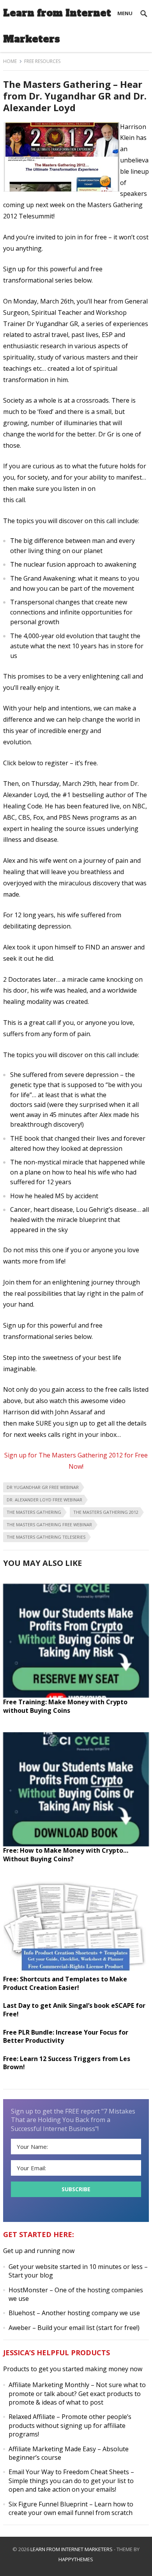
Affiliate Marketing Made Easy (52, 2449)
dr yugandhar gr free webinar (43, 1487)
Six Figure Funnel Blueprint (48, 2504)
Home (10, 61)
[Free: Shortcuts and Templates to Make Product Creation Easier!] (76, 1972)
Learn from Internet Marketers (57, 26)
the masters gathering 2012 (106, 1512)
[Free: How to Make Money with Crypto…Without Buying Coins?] (76, 1844)
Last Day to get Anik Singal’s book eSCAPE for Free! (74, 2010)
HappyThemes (76, 2559)
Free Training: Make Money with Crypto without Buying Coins (65, 1706)
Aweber (20, 2328)
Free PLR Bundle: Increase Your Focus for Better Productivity (66, 2037)
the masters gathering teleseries (46, 1537)
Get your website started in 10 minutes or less (76, 2267)
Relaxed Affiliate (32, 2417)
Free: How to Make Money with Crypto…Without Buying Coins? (66, 1855)
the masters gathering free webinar (49, 1524)
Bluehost (22, 2313)
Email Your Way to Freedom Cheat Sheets (69, 2472)
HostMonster (28, 2290)
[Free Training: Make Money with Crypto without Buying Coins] (76, 1695)
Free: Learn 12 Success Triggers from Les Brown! (67, 2063)
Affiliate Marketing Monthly (49, 2385)
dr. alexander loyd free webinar (44, 1500)
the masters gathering (34, 1512)
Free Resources (42, 61)
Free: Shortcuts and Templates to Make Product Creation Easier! (65, 1983)
